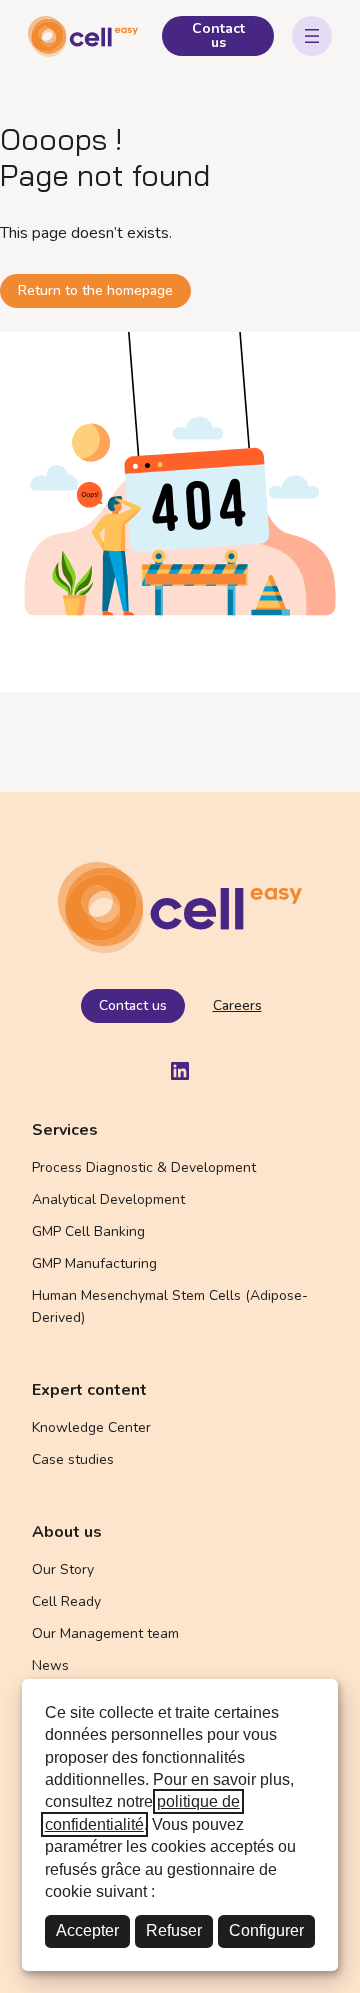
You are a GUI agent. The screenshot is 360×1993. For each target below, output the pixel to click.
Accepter (87, 1930)
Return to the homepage (95, 290)
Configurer (266, 1930)
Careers (237, 1005)
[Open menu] (312, 36)
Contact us (218, 35)
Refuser (174, 1930)
